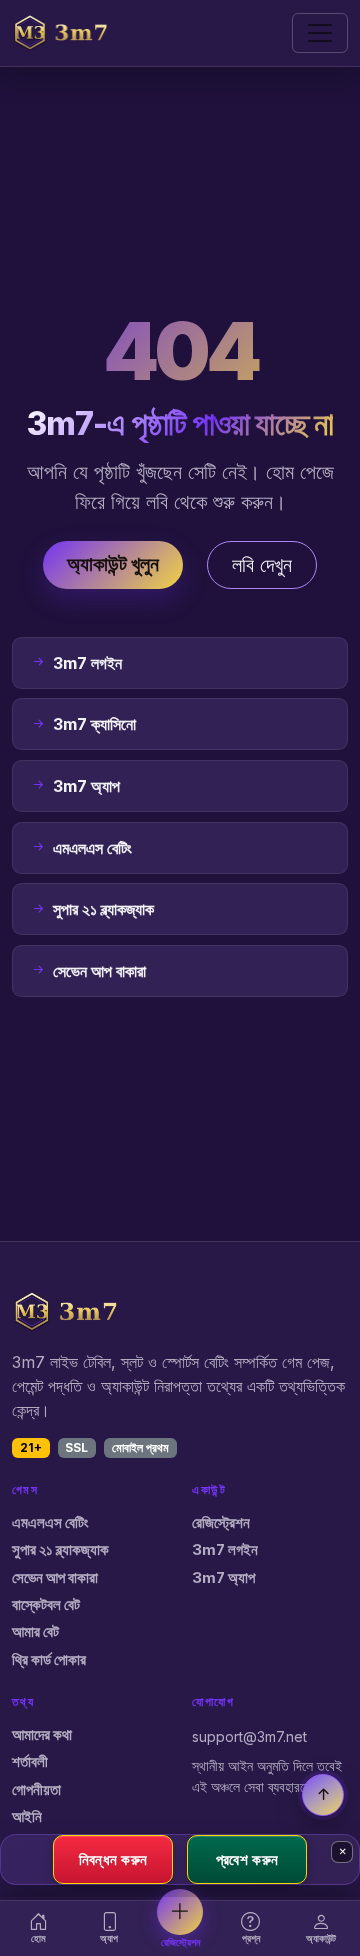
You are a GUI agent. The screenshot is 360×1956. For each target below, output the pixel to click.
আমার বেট (35, 1632)
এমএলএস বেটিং (50, 1523)
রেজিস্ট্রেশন (221, 1523)
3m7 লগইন (225, 1550)
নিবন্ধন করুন (113, 1859)
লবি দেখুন (262, 565)
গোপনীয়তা (36, 1790)
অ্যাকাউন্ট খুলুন (113, 564)
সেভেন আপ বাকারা (55, 1578)
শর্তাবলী (30, 1762)
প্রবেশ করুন (247, 1859)
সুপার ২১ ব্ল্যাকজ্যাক (60, 1550)
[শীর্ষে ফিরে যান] (323, 1795)
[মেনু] (320, 33)
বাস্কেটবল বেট (46, 1605)
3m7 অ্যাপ (223, 1578)
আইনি (27, 1817)
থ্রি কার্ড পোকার (49, 1660)
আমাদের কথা (42, 1735)
